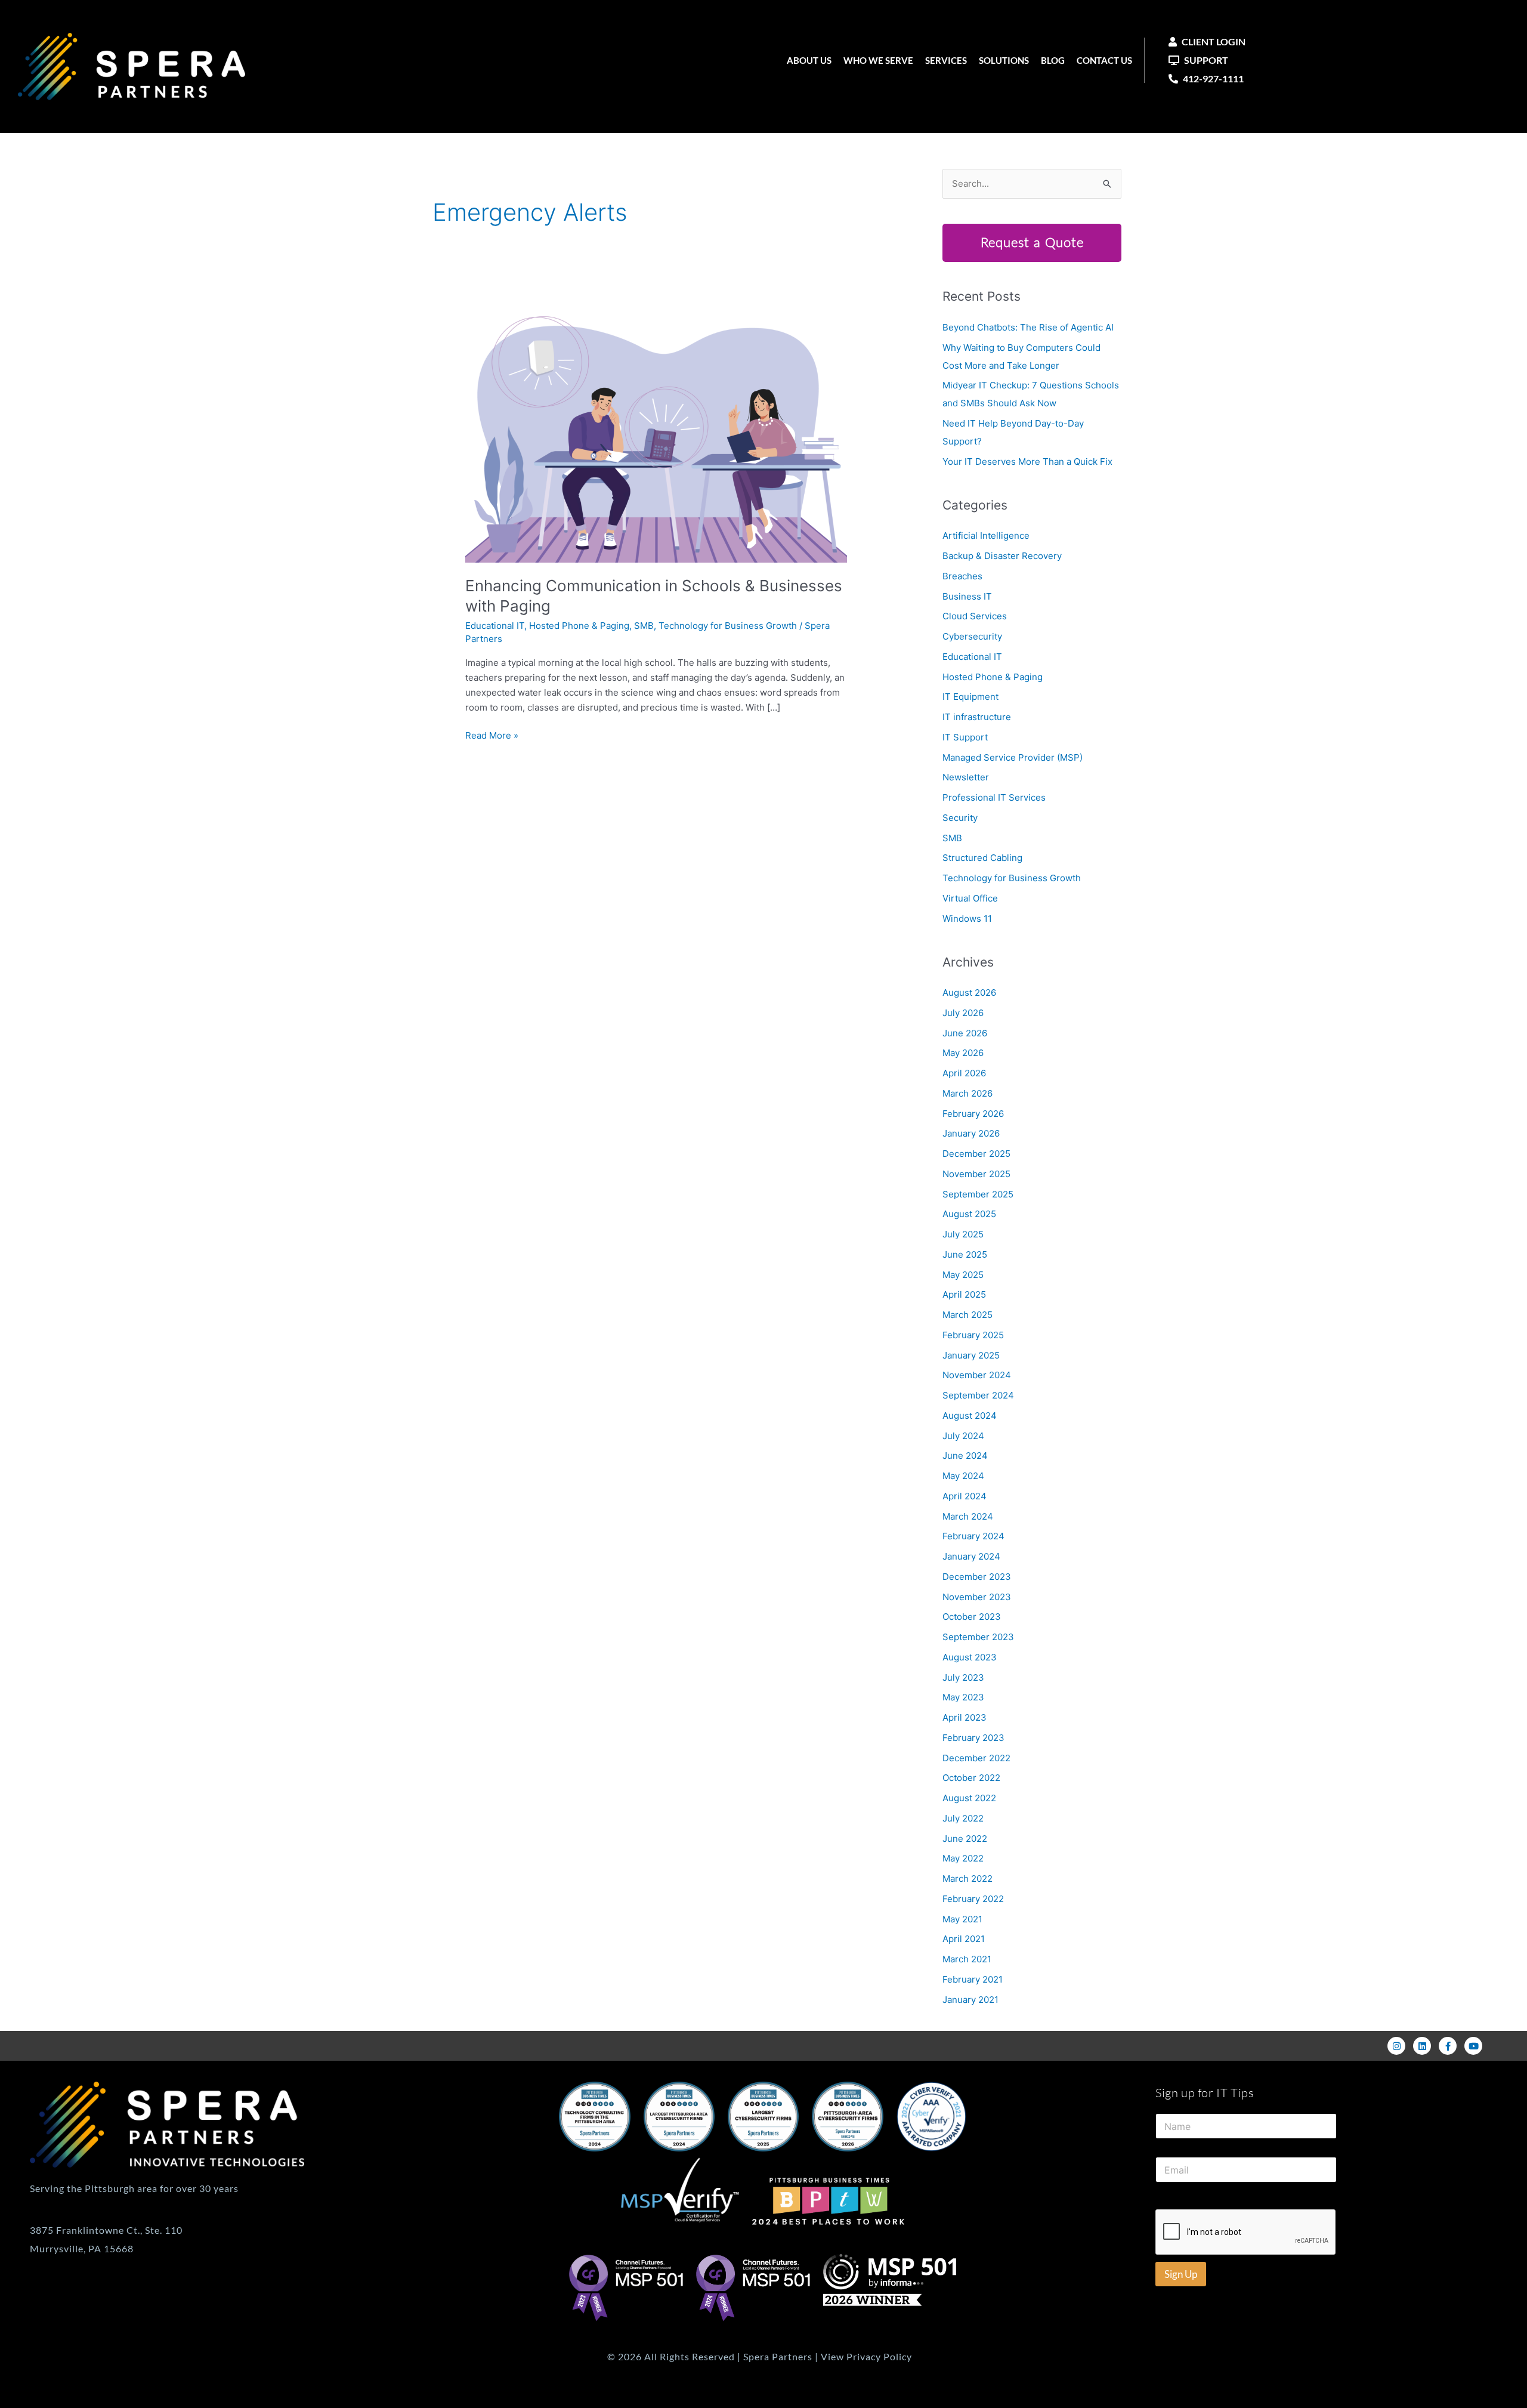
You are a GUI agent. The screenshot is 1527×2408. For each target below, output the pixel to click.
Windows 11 (967, 919)
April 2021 (964, 1939)
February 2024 (973, 1536)
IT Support (965, 737)
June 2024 (965, 1455)
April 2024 (965, 1496)
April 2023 (965, 1717)
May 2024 (963, 1476)
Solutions (1004, 60)
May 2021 (962, 1919)
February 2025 (973, 1335)
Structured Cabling (982, 858)
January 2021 (970, 2000)
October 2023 (972, 1617)
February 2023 (973, 1738)
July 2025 (963, 1234)
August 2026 (969, 992)
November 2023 (977, 1597)
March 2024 (968, 1516)
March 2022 (967, 1878)
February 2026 (973, 1114)
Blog (1053, 60)
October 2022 (971, 1778)
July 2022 (963, 1818)
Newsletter (966, 777)
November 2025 (976, 1174)
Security (960, 818)
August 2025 (969, 1214)
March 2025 (967, 1315)
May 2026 (963, 1053)
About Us (809, 60)
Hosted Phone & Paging (579, 626)
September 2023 (978, 1637)
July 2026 (963, 1013)
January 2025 (971, 1355)
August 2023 (970, 1657)
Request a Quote (1032, 243)
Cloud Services (975, 616)
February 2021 (973, 1979)
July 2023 (963, 1677)
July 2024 (963, 1436)
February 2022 (973, 1899)
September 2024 (978, 1395)
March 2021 (967, 1959)
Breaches (962, 576)
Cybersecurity (972, 636)
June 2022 (965, 1839)
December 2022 (976, 1758)
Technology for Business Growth (728, 626)
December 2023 (977, 1577)
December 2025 (976, 1154)
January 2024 (971, 1556)
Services (946, 60)
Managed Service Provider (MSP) (1013, 757)
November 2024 (977, 1375)
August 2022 (969, 1798)
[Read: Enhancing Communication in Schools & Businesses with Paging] (656, 433)
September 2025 (978, 1194)
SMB (644, 626)
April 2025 (964, 1294)
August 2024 (970, 1416)
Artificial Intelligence (986, 535)
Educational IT (495, 626)
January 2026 (971, 1133)
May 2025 (963, 1275)
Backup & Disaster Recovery (1002, 556)
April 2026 (964, 1073)
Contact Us (1104, 60)
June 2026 (965, 1033)
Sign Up (1181, 2274)
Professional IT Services (994, 797)
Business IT (967, 596)
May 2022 (963, 1858)
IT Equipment (970, 697)
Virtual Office (970, 898)
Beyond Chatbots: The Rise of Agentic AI (1028, 327)
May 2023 (963, 1697)
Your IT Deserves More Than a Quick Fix (1027, 461)
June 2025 (965, 1254)
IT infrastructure (977, 717)
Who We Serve (878, 60)
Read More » (492, 735)
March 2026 (967, 1093)
